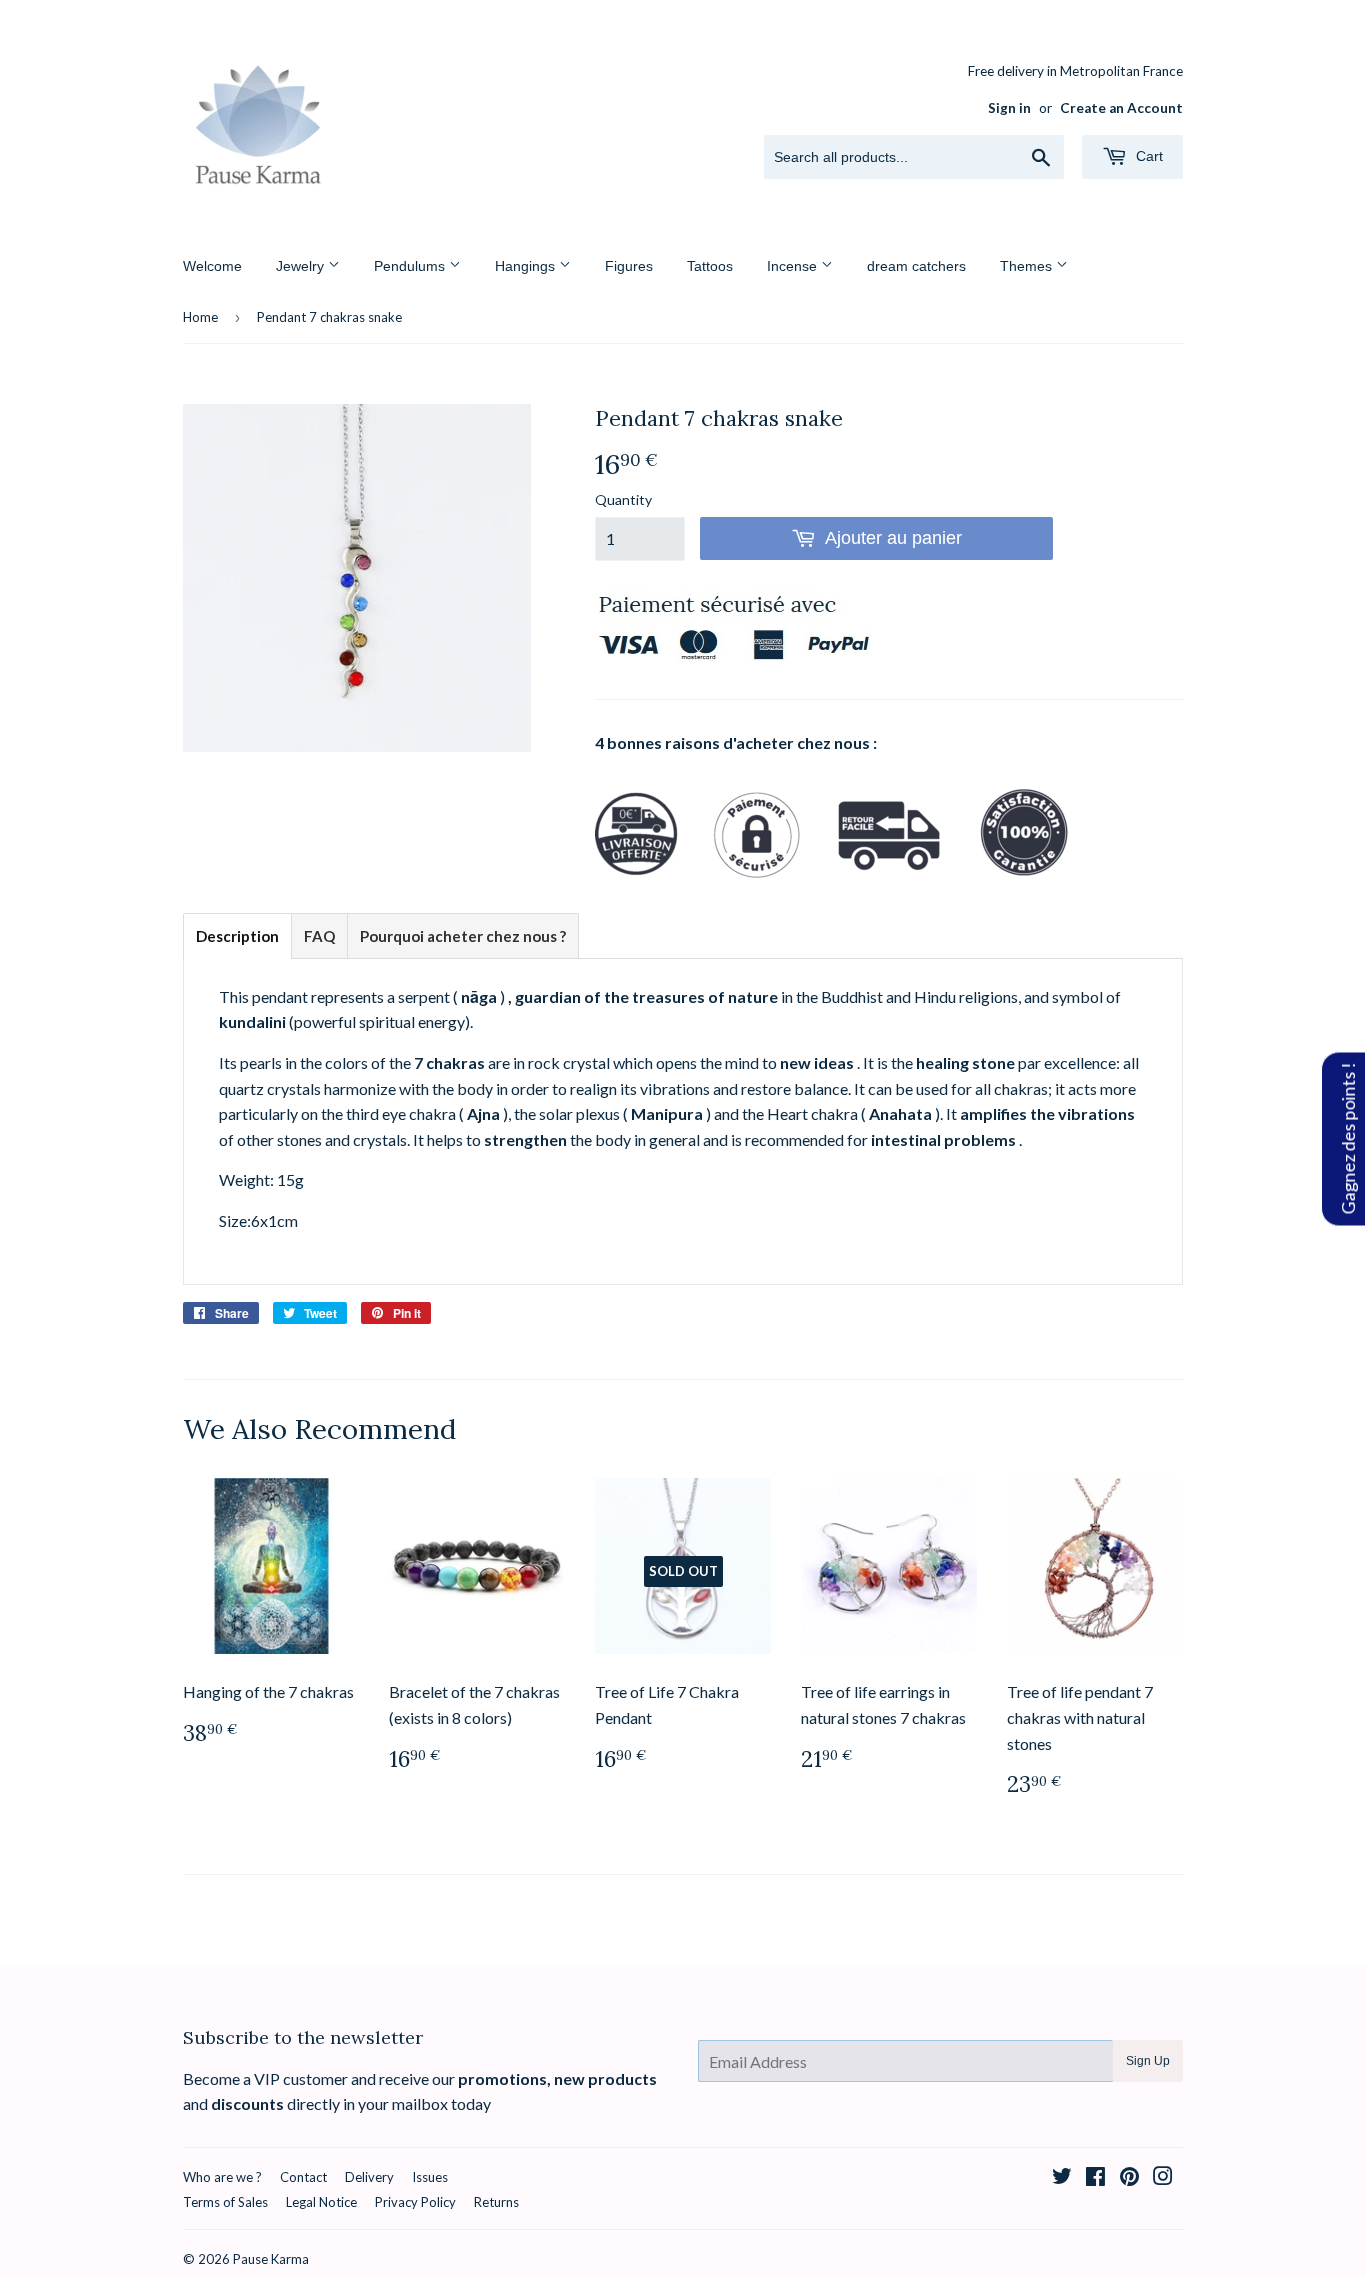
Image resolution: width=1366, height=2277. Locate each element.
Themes (1028, 266)
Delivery (369, 2177)
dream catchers (916, 266)
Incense (794, 266)
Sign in (1009, 108)
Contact (303, 2177)
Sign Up (1148, 2061)
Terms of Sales (225, 2202)
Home (200, 317)
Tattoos (710, 266)
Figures (629, 266)
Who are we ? (222, 2177)
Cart (1147, 156)
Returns (496, 2202)
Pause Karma (271, 2259)
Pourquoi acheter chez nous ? (463, 936)
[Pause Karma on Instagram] (1163, 2177)
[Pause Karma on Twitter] (1062, 2177)
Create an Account (1121, 108)
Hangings (527, 266)
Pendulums (411, 266)
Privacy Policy (415, 2202)
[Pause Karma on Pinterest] (1129, 2177)
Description (237, 936)
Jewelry (302, 266)
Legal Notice (321, 2202)
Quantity (623, 499)
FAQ (319, 936)
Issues (430, 2177)
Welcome (212, 266)
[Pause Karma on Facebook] (1095, 2177)
